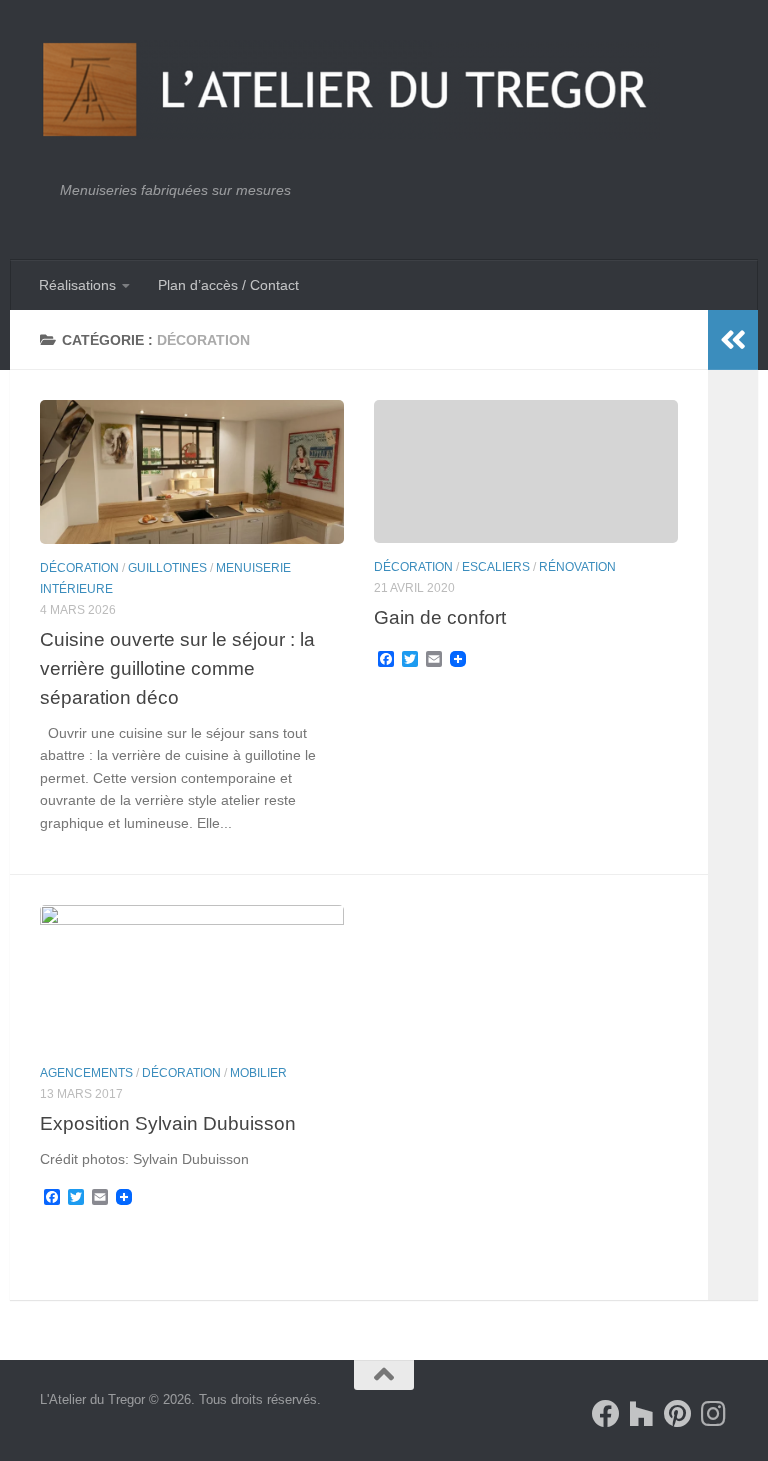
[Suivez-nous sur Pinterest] (678, 1414)
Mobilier (258, 1073)
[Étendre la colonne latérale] (733, 340)
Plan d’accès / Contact (228, 285)
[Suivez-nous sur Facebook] (606, 1414)
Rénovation (577, 567)
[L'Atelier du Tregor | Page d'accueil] (350, 90)
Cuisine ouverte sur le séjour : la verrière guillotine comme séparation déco (177, 668)
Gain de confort (440, 617)
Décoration (79, 568)
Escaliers (496, 567)
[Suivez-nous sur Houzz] (642, 1414)
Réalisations (77, 285)
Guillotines (167, 568)
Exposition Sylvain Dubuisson (168, 1123)
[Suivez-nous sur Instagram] (714, 1414)
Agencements (86, 1073)
